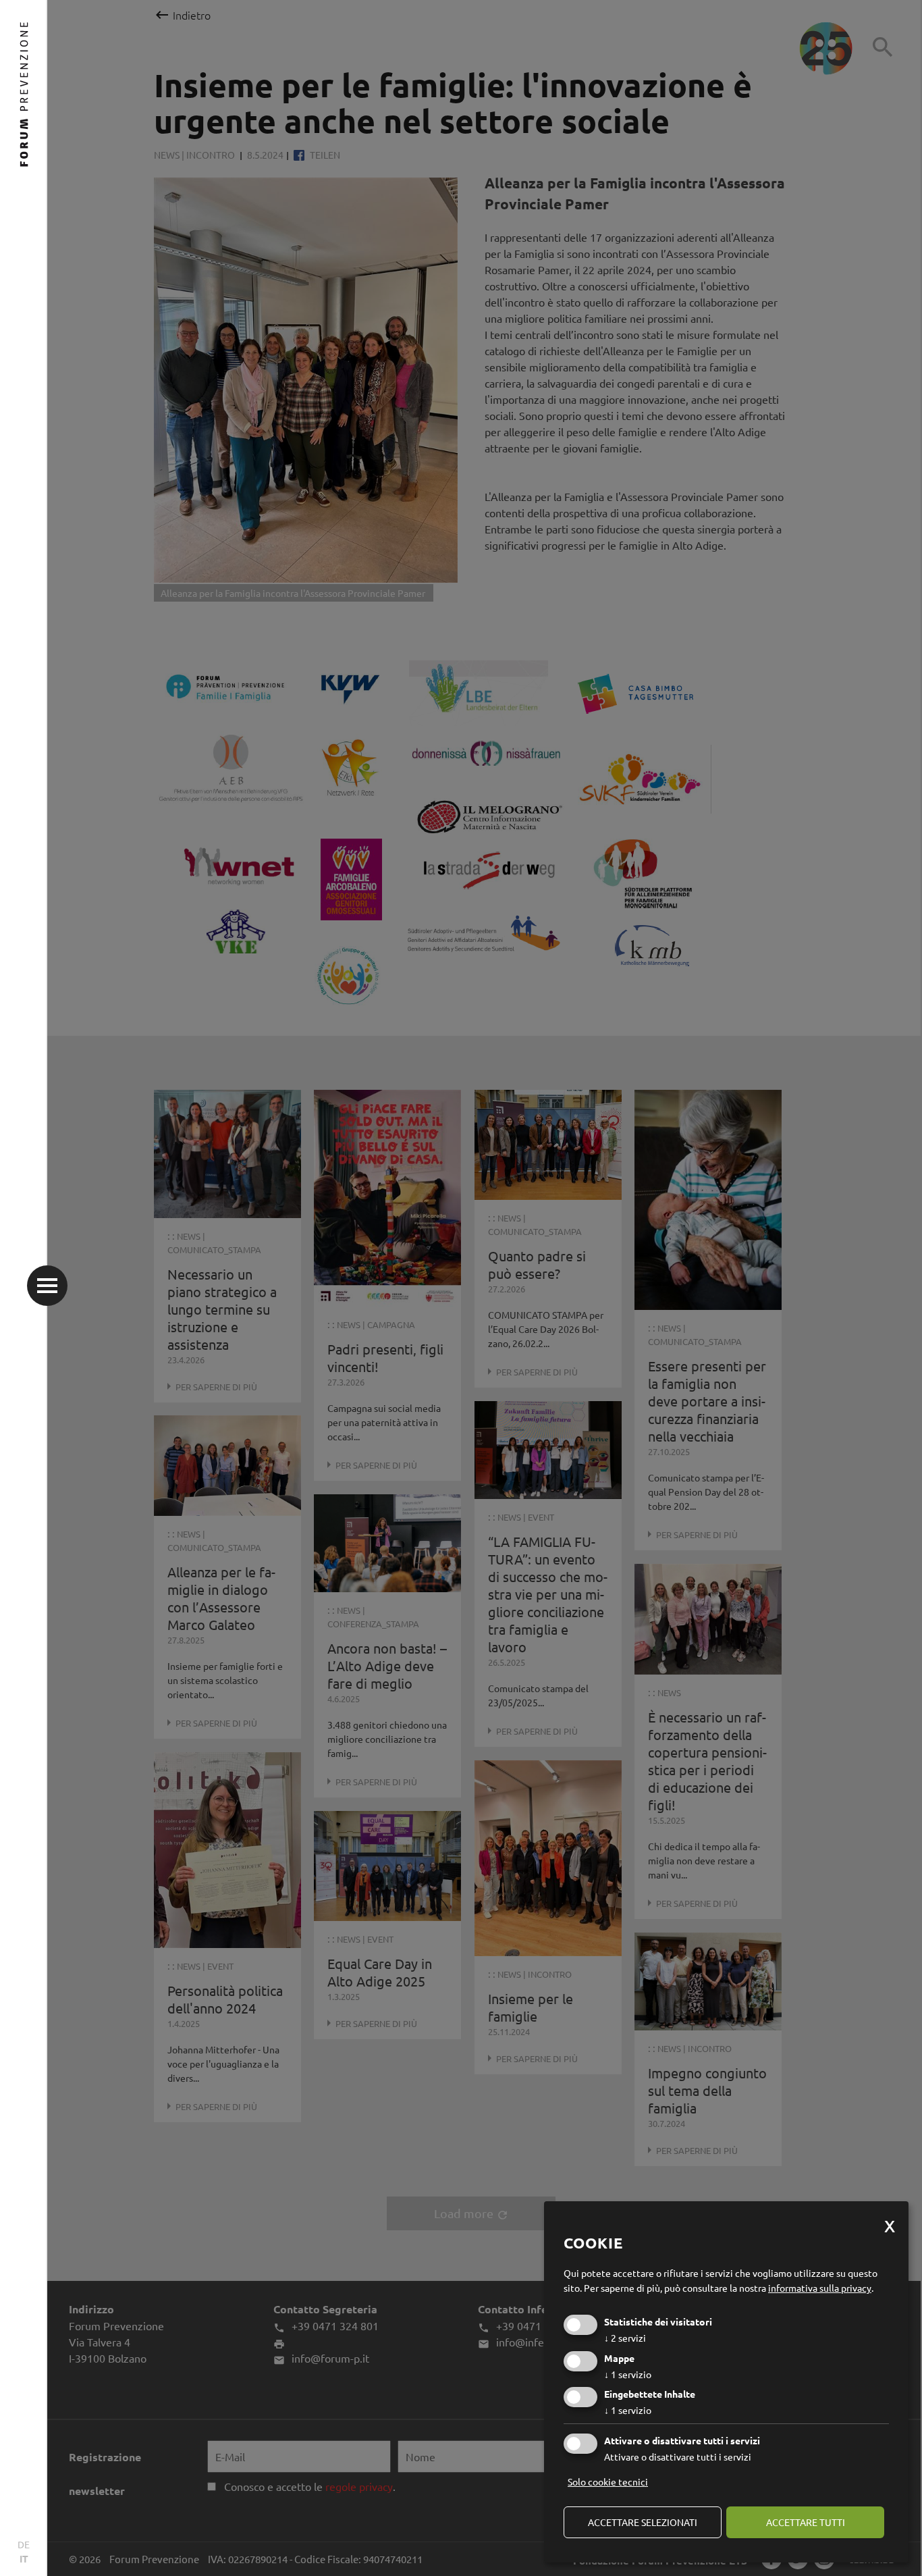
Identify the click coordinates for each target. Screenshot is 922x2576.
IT (24, 2558)
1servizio (628, 2374)
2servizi (625, 2338)
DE (24, 2544)
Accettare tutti (806, 2522)
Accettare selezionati (643, 2522)
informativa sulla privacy (820, 2288)
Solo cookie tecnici (608, 2481)
